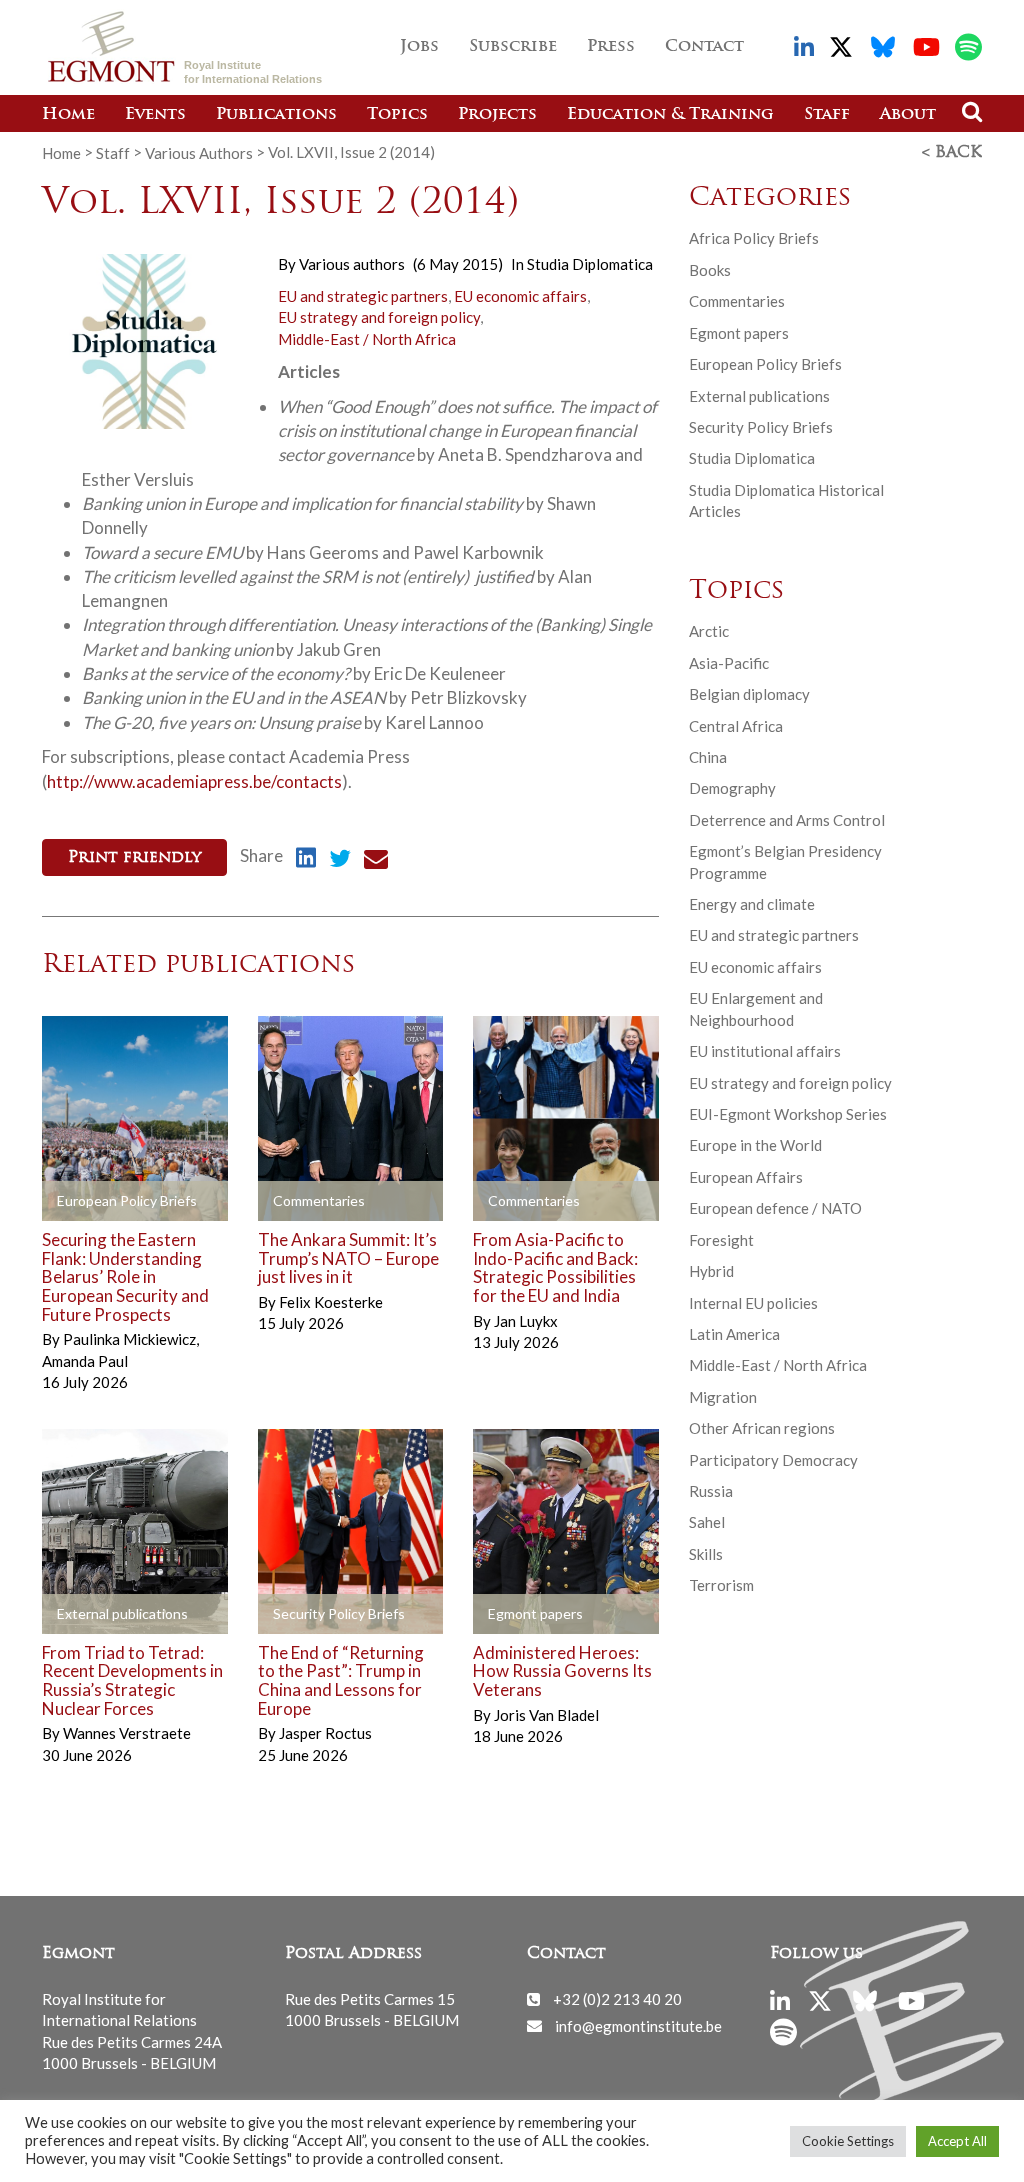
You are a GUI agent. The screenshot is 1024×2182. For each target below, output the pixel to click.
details (89, 1201)
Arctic (709, 631)
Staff (827, 115)
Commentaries (737, 301)
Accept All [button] (957, 2141)
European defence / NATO (775, 1208)
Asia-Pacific (729, 663)
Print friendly (134, 858)
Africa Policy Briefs (754, 238)
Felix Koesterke (331, 1302)
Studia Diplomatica (590, 264)
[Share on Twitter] (340, 861)
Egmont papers (739, 333)
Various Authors (199, 152)
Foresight (721, 1240)
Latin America (734, 1334)
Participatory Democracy (773, 1460)
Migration (723, 1397)
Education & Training (670, 115)
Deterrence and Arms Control (787, 820)
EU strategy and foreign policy (379, 317)
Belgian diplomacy (749, 694)
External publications (759, 396)
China (708, 757)
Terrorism (721, 1585)
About (908, 115)
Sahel (707, 1522)
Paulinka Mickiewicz (131, 1339)
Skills (706, 1554)
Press (611, 47)
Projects (497, 115)
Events (155, 115)
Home (68, 115)
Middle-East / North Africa (367, 339)
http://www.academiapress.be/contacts (194, 781)
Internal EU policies (753, 1303)
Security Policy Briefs (761, 427)
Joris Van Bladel (546, 1715)
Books (710, 270)
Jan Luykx (526, 1321)
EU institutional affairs (765, 1051)
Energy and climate (752, 904)
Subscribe (513, 47)
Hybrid (711, 1271)
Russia (711, 1491)
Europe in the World (755, 1145)
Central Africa (736, 726)
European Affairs (746, 1177)
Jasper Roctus (325, 1733)
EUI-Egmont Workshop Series (788, 1114)
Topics (397, 115)
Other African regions (762, 1428)
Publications (276, 115)
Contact (704, 47)
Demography (732, 788)
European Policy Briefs (765, 364)
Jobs (419, 47)
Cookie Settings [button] (848, 2141)
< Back (952, 153)
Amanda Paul (85, 1361)
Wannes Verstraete (127, 1733)
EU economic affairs (520, 296)
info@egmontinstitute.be (638, 2025)
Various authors (352, 264)
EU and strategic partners (363, 296)
